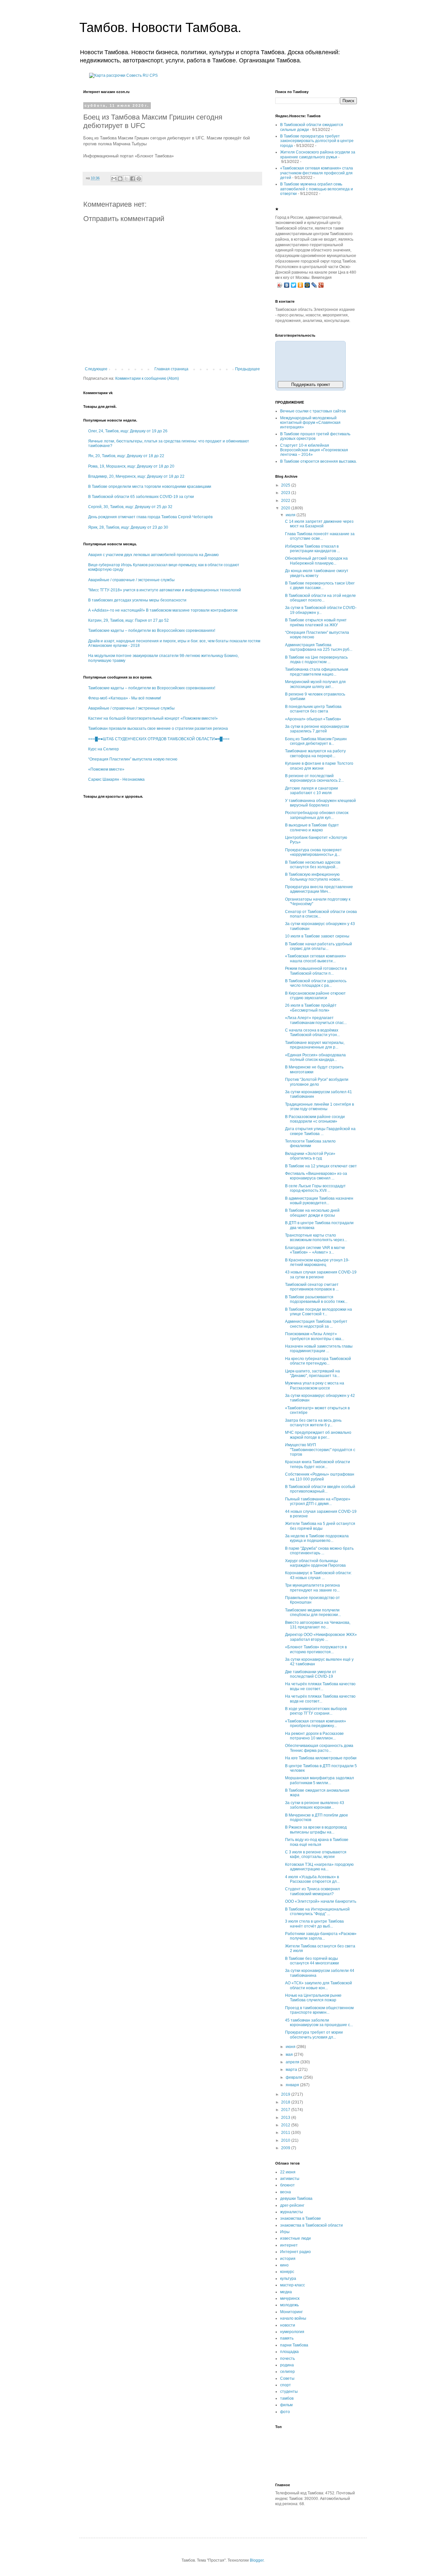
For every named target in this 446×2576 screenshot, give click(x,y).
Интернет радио (295, 2252)
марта (292, 2070)
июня (291, 2047)
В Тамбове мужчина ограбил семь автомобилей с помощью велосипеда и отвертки (317, 189)
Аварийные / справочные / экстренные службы (131, 580)
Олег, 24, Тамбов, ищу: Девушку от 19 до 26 (128, 431)
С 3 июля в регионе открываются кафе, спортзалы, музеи (316, 1854)
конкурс (287, 2272)
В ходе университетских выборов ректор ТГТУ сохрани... (316, 1711)
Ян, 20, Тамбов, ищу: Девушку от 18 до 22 (126, 456)
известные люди (295, 2238)
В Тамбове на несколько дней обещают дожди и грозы (312, 1213)
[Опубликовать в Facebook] (133, 179)
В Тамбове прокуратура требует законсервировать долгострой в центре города (317, 141)
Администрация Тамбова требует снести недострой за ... (316, 1324)
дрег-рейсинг (292, 2205)
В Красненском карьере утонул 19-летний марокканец (317, 1262)
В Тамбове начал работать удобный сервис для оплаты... (319, 946)
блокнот (287, 2185)
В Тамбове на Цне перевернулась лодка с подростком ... (316, 660)
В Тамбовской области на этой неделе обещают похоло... (320, 598)
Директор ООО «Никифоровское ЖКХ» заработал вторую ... (321, 1637)
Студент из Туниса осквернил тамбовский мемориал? (312, 1891)
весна (286, 2192)
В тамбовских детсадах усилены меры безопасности (137, 600)
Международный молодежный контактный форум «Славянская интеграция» (310, 423)
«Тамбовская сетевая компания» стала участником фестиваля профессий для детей (317, 173)
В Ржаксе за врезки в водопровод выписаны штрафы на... (316, 1830)
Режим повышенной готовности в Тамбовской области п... (316, 971)
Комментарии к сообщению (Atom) (147, 378)
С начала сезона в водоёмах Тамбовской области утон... (312, 1032)
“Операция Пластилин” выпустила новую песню (133, 759)
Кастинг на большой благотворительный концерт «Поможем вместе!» (153, 718)
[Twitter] (294, 285)
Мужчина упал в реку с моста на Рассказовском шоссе (315, 1385)
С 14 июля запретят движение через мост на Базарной (319, 524)
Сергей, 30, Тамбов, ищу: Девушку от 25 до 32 (130, 507)
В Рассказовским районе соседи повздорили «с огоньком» (315, 1119)
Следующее (96, 369)
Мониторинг (291, 2312)
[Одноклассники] (301, 285)
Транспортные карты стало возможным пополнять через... (316, 1238)
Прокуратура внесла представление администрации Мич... (319, 889)
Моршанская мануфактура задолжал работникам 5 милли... (319, 1780)
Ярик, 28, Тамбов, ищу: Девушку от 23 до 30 (128, 527)
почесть (287, 2359)
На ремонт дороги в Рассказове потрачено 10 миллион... (314, 1736)
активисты (290, 2179)
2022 (286, 501)
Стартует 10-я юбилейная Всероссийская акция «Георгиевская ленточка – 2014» (314, 450)
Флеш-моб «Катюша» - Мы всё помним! (125, 698)
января (293, 2085)
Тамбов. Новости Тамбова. (160, 27)
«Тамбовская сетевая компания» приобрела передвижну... (316, 1723)
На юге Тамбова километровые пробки (321, 1758)
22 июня (288, 2172)
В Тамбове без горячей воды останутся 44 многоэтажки (312, 1961)
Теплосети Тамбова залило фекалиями (310, 1144)
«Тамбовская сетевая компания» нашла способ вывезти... (316, 958)
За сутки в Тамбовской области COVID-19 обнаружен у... (321, 610)
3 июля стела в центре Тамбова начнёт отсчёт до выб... (314, 1924)
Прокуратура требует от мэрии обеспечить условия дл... (314, 2035)
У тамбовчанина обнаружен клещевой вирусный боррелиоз (320, 803)
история (288, 2259)
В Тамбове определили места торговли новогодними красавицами (150, 487)
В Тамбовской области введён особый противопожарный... (320, 1489)
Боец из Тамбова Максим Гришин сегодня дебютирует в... (316, 741)
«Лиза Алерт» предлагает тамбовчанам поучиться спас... (316, 1020)
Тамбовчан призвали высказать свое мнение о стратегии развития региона (158, 728)
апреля (293, 2062)
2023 (286, 493)
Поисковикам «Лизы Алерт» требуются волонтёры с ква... (315, 1336)
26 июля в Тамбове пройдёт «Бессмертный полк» (311, 1008)
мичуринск (290, 2298)
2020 (286, 508)
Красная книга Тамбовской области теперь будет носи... (318, 1464)
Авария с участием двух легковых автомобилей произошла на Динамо (153, 555)
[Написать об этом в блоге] (120, 179)
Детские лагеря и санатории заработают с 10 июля (311, 791)
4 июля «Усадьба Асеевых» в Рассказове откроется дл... (312, 1879)
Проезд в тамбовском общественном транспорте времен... (319, 2010)
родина (287, 2365)
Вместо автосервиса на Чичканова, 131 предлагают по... (318, 1625)
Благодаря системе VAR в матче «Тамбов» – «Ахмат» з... (315, 1250)
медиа (286, 2292)
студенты (289, 2392)
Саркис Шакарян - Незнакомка (116, 779)
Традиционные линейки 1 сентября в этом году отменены (319, 1107)
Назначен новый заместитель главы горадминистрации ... (319, 1349)
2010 (286, 2140)
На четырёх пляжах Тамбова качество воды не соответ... (320, 1686)
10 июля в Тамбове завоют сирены (317, 936)
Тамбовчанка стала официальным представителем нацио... (317, 672)
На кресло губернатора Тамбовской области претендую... (318, 1361)
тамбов (287, 2398)
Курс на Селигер (104, 749)
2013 (286, 2118)
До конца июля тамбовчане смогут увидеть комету (317, 573)
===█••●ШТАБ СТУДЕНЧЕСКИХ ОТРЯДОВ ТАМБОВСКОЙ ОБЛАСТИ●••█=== (159, 739)
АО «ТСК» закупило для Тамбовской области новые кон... (319, 1985)
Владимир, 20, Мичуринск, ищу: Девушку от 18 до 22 (136, 476)
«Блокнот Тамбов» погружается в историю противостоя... (316, 1649)
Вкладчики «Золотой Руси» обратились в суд (310, 1156)
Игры (285, 2232)
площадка (289, 2352)
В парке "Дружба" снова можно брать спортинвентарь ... (319, 1551)
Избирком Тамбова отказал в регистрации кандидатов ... (312, 549)
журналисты (292, 2212)
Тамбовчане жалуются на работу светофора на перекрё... (315, 753)
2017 (286, 2110)
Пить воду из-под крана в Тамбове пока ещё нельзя (317, 1842)
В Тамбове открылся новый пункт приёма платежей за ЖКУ (316, 622)
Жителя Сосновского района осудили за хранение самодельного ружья (318, 154)
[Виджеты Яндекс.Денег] (311, 360)
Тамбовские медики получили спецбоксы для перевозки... (313, 1612)
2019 (286, 2094)
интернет (289, 2245)
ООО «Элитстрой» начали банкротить (321, 1901)
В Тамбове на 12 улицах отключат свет (321, 1166)
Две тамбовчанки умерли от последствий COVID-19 (311, 1674)
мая (290, 2055)
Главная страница (171, 369)
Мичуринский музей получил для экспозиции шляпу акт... (315, 684)
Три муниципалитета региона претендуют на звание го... (312, 1588)
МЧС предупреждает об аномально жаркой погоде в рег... (318, 1435)
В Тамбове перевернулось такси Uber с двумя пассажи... (320, 585)
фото (285, 2412)
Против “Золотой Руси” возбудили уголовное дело (317, 1082)
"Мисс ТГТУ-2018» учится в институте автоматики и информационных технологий (165, 590)
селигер (287, 2372)
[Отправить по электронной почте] (114, 179)
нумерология (292, 2332)
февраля (295, 2077)
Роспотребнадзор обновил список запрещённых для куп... (317, 815)
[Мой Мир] (307, 285)
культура (288, 2279)
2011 (286, 2133)
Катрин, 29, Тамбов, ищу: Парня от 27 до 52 (128, 620)
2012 (286, 2125)
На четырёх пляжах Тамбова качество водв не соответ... (320, 1699)
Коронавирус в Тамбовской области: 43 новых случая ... (318, 1575)
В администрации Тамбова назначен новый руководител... (319, 1201)
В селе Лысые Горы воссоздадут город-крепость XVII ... (315, 1188)
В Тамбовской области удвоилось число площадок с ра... (316, 983)
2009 (286, 2148)
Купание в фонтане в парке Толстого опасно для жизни (319, 766)
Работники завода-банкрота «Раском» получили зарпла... (321, 1936)
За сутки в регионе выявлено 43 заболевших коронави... (315, 1805)
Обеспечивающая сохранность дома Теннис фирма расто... (319, 1748)
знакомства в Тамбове (301, 2218)
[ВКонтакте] (287, 285)
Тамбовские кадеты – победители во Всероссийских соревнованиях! (152, 631)
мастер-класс (293, 2285)
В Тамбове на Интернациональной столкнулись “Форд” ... (317, 1912)
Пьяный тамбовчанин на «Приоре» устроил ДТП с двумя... (318, 1501)
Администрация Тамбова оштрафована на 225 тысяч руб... (319, 647)
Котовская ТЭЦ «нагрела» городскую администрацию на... (319, 1867)
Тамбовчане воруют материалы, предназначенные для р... (315, 1045)
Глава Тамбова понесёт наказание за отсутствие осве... (320, 536)
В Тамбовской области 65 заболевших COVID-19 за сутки (141, 497)
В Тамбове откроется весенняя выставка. (319, 461)
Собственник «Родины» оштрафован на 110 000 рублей (320, 1477)
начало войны (293, 2318)
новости (288, 2325)
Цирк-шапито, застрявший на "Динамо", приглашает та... (312, 1373)
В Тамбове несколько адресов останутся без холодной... (313, 865)
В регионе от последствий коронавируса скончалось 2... (314, 778)
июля (291, 515)
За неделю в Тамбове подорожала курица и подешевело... (317, 1538)
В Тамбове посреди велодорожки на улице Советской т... (319, 1312)
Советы (287, 2378)
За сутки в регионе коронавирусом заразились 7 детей (317, 729)
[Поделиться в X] (126, 179)
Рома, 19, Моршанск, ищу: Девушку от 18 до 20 (131, 466)
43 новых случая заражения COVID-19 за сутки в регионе (321, 1274)
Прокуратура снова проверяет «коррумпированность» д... (313, 852)
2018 (286, 2102)
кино (284, 2265)
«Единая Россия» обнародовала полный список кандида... (315, 1057)
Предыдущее (247, 369)
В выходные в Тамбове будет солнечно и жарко (312, 827)
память (287, 2338)
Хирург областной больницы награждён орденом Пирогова (315, 1563)
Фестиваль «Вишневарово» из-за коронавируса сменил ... (316, 1176)
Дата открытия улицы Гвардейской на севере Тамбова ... (320, 1131)
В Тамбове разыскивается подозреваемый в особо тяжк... (316, 1299)
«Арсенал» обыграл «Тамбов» (313, 719)
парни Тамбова (294, 2345)
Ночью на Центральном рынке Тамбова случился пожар (313, 1998)
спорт (286, 2385)
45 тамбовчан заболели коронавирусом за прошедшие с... (319, 2023)
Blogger (257, 2560)
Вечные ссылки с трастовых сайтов (313, 411)
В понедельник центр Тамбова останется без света (313, 709)
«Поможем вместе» (106, 769)
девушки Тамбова (296, 2199)
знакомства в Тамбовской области (311, 2225)
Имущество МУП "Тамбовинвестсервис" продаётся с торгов (320, 1450)
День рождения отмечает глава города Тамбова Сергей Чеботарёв (150, 517)
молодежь (289, 2305)
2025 (286, 485)
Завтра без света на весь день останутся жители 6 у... (313, 1423)
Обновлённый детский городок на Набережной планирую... (316, 561)
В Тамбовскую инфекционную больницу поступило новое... (314, 877)
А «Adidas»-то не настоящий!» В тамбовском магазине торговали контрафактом (163, 610)
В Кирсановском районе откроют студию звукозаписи (315, 996)
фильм (286, 2405)
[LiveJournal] (314, 285)
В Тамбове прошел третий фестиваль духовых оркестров (315, 436)
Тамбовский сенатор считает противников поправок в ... (312, 1287)
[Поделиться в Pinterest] (139, 179)
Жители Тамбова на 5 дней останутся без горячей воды (320, 1526)
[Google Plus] (321, 285)
